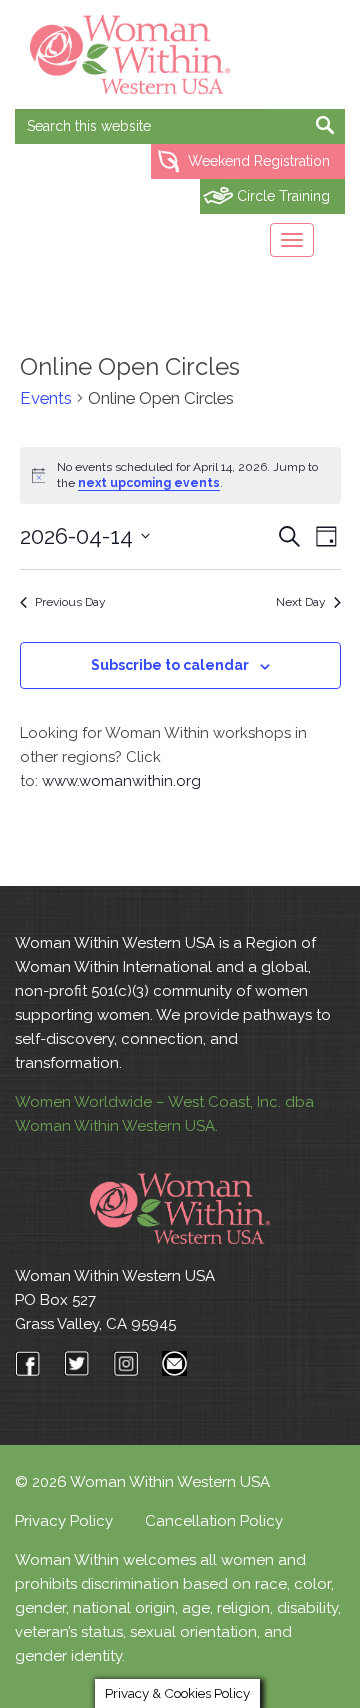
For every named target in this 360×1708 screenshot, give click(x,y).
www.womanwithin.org (121, 781)
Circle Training (283, 196)
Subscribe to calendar (170, 665)
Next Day (301, 602)
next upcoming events (149, 483)
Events (46, 398)
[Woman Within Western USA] (130, 54)
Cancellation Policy (214, 1521)
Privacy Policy (64, 1521)
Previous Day (70, 602)
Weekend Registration (259, 161)
